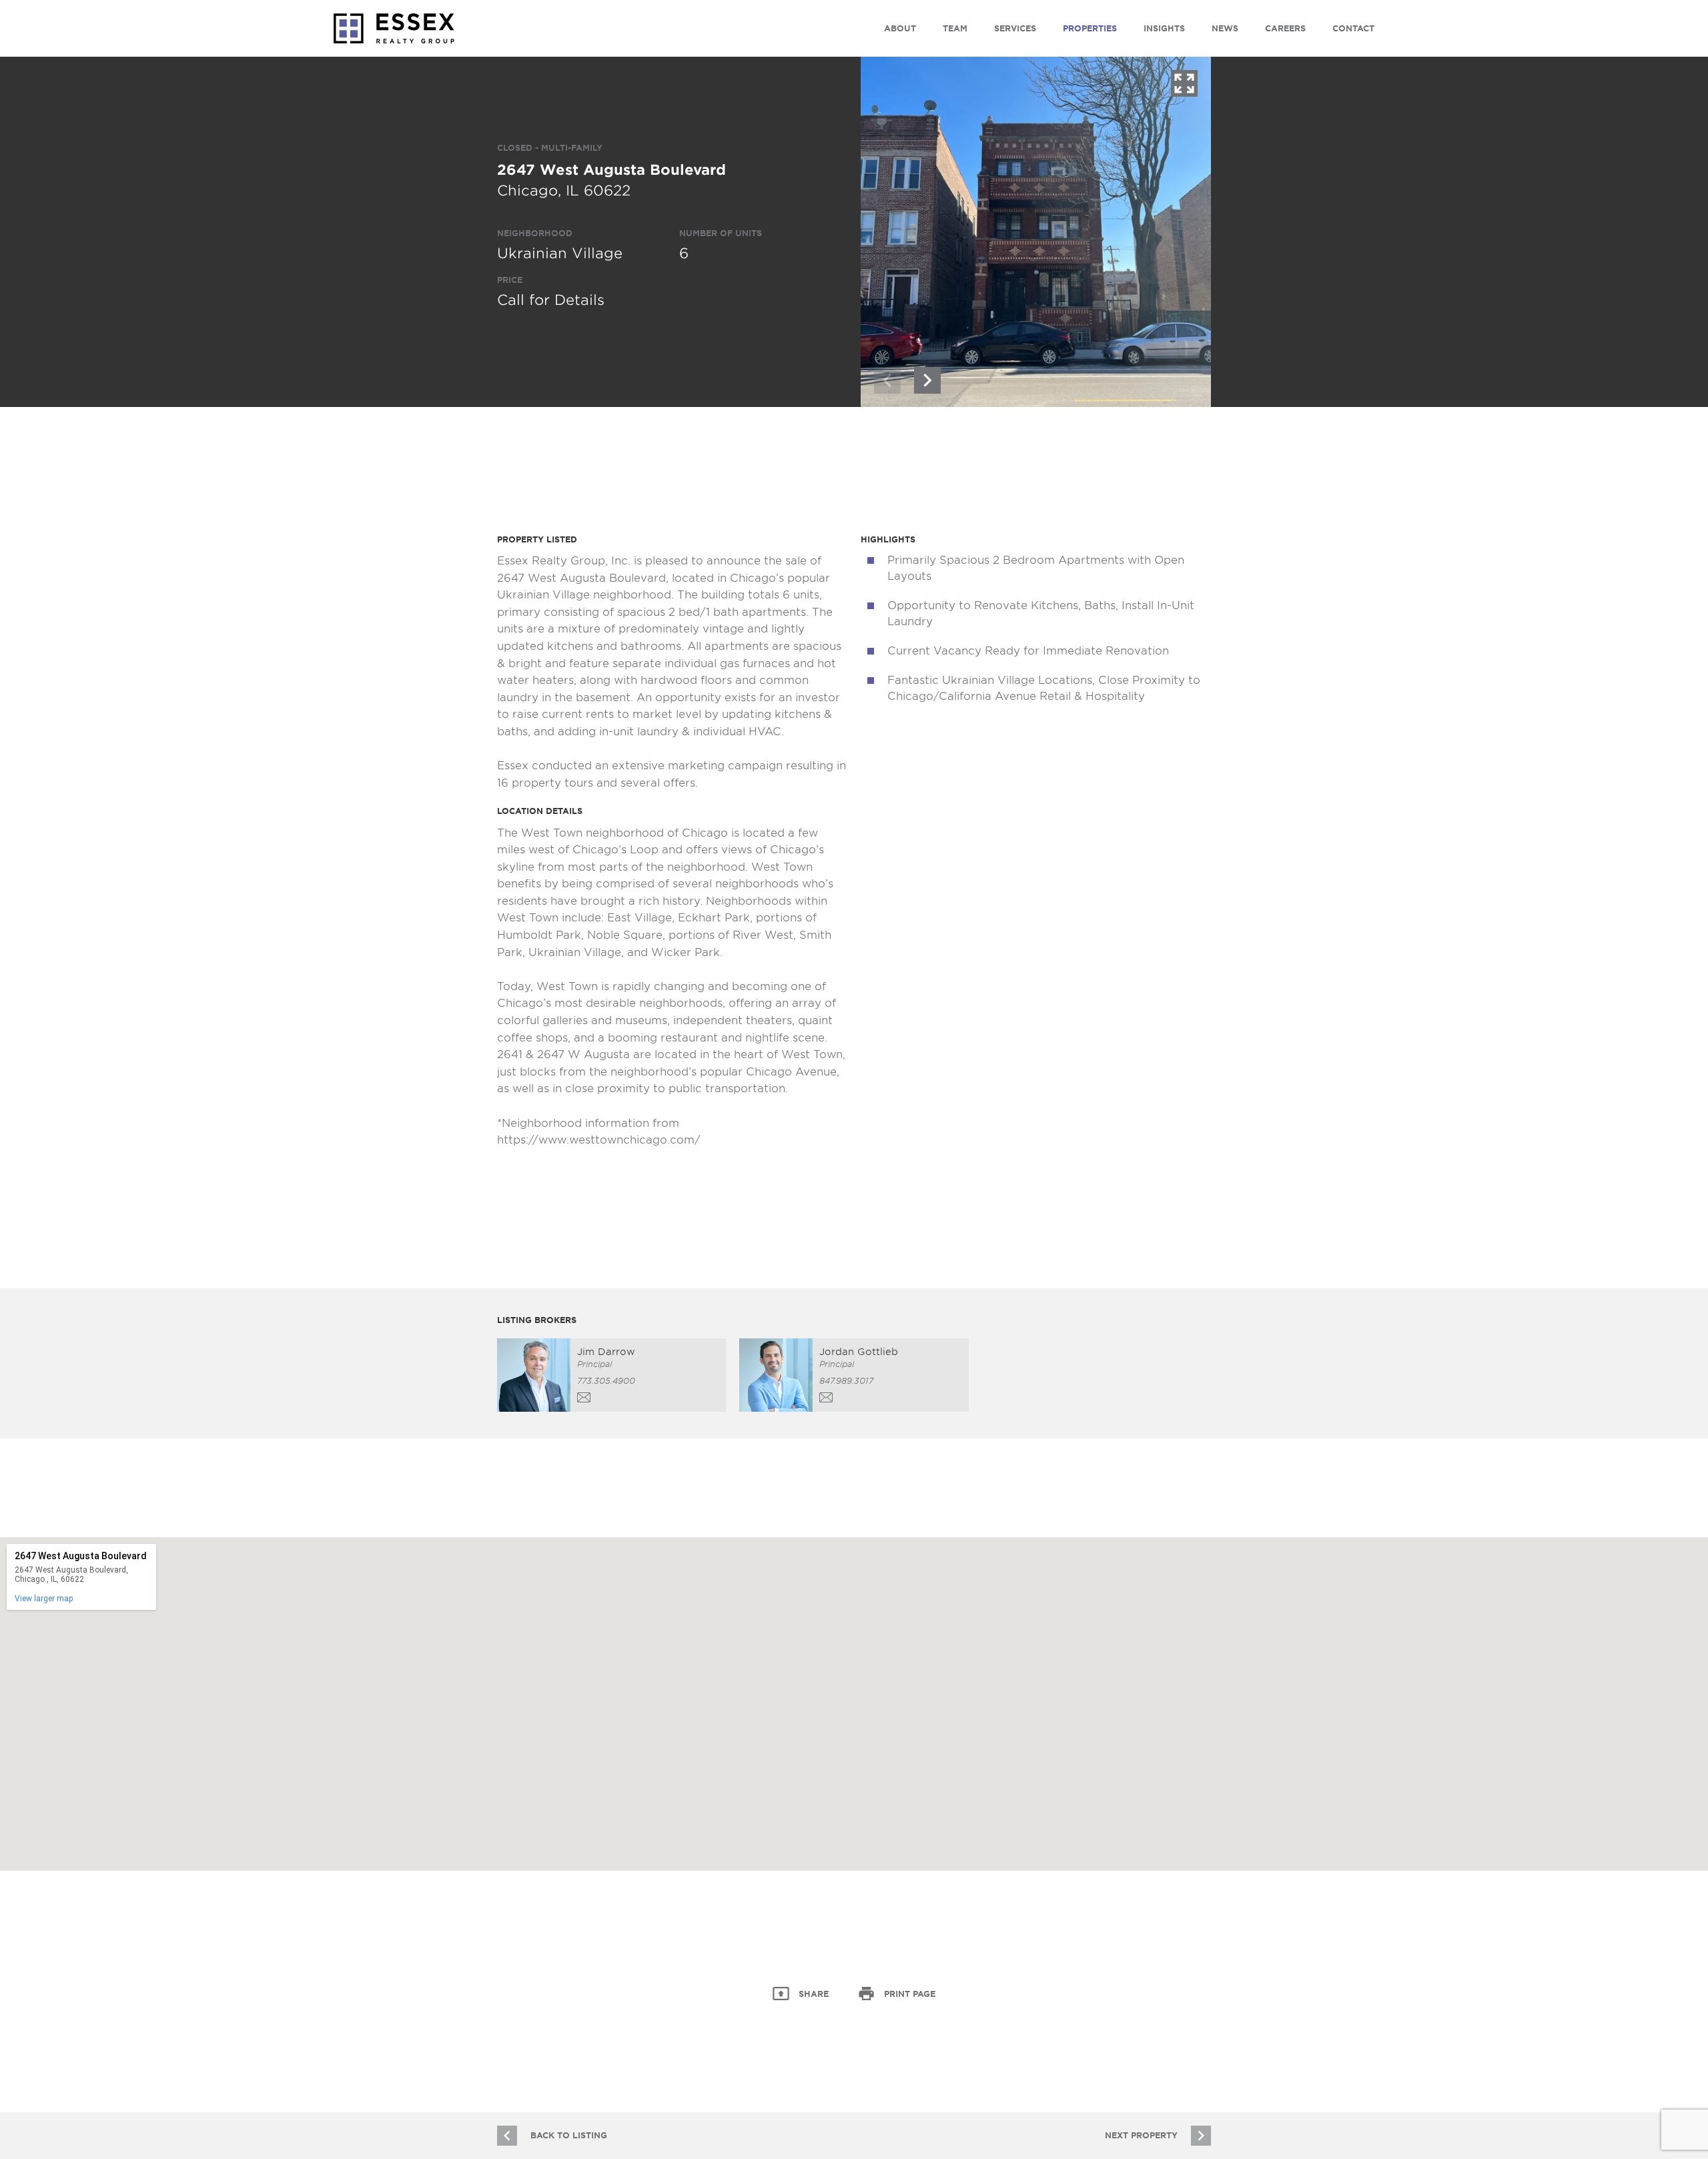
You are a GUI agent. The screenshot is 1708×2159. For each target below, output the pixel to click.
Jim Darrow (606, 1352)
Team (955, 28)
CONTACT (1353, 28)
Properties (1090, 28)
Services (1015, 28)
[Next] (927, 380)
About (900, 28)
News (1225, 28)
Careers (1285, 28)
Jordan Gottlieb (859, 1352)
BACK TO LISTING (569, 2135)
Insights (1164, 28)
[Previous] (887, 380)
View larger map (44, 1599)
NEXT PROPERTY (1141, 2135)
